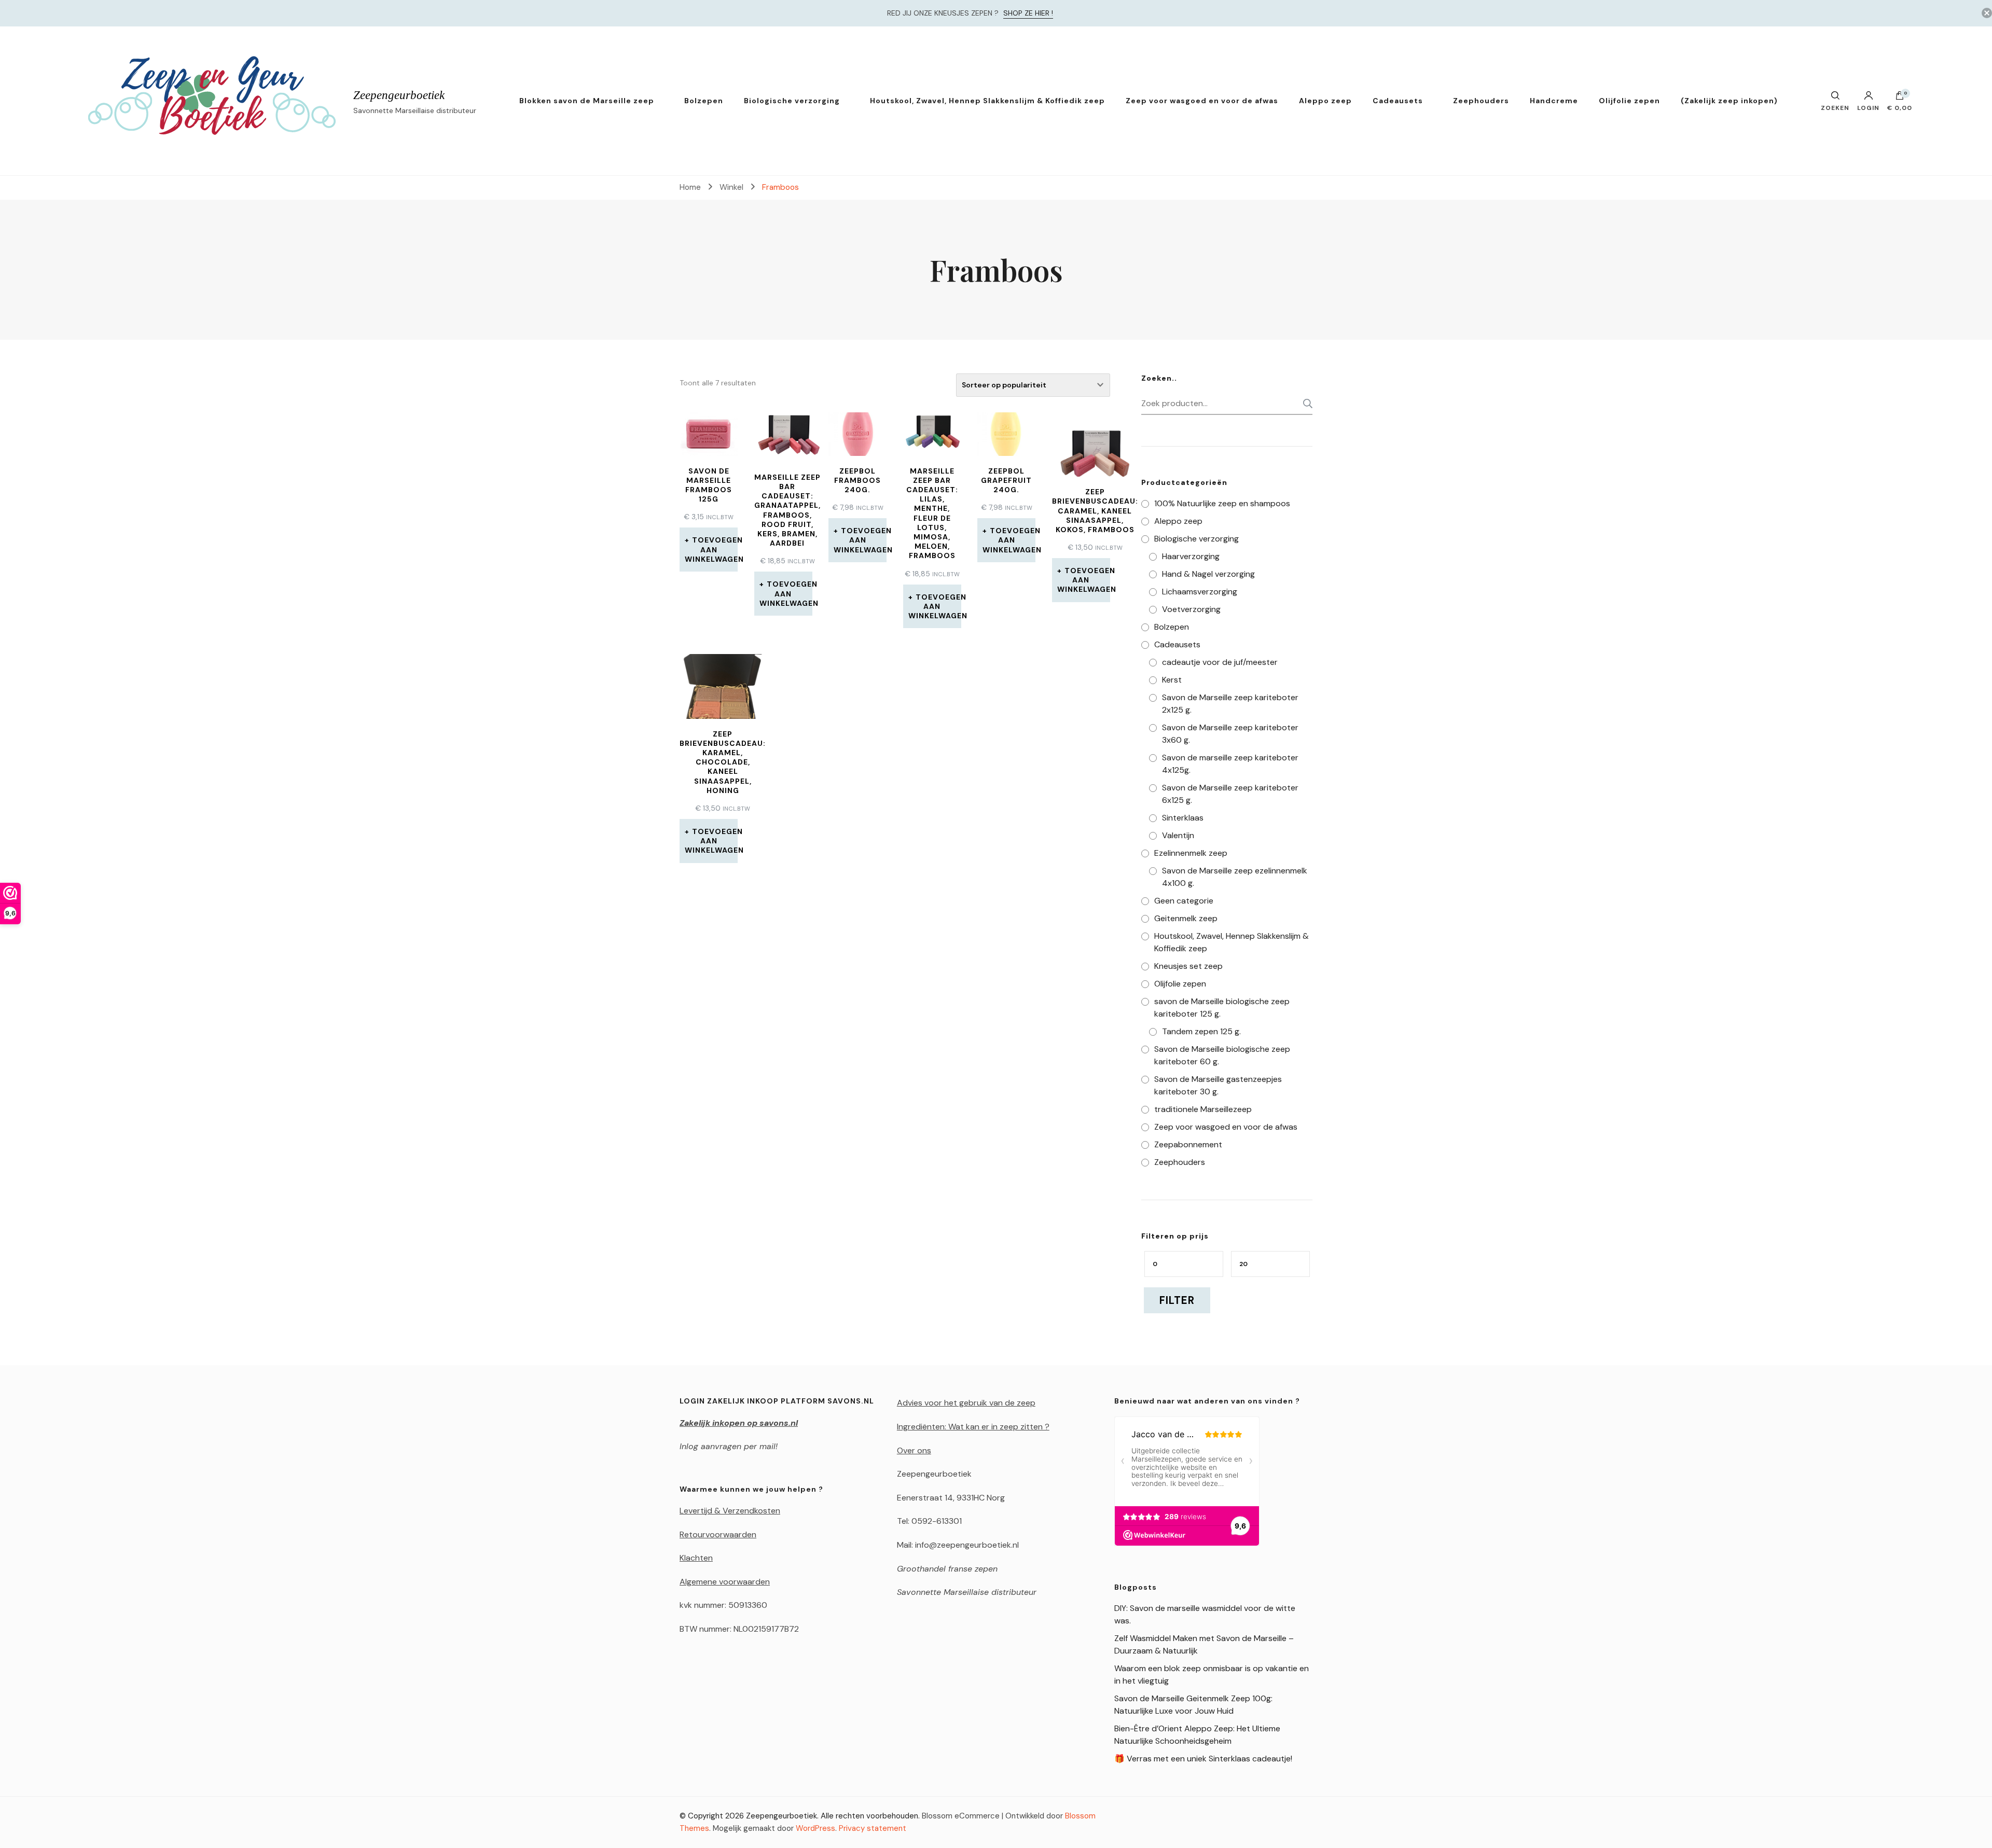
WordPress (815, 1828)
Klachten (696, 1558)
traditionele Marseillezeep (1203, 1109)
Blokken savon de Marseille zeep (587, 101)
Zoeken (1305, 404)
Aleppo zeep (1325, 101)
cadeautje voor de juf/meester (1220, 662)
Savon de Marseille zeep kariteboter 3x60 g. (1230, 734)
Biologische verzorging (792, 101)
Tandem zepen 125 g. (1201, 1031)
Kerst (1172, 680)
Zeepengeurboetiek (399, 95)
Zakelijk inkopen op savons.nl (739, 1423)
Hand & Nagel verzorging (1208, 574)
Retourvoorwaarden (718, 1534)
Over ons (914, 1450)
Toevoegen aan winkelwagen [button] (711, 549)
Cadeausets (1398, 101)
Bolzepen (704, 101)
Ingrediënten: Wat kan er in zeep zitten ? (973, 1427)
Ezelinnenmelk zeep (1191, 853)
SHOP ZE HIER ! (1028, 13)
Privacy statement (873, 1828)
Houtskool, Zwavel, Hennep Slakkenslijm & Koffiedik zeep (987, 101)
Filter (1177, 1300)
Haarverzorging (1191, 556)
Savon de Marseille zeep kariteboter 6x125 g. (1230, 794)
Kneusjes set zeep (1188, 966)
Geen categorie (1184, 901)
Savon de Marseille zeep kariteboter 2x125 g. (1230, 704)
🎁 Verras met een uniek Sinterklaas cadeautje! (1203, 1759)
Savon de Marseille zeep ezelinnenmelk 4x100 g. (1235, 877)
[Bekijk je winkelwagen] (1900, 98)
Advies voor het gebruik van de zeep (966, 1403)
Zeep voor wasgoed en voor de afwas (1202, 101)
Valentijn (1178, 835)
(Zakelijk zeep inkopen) (1729, 101)
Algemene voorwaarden (725, 1582)
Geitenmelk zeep (1186, 918)
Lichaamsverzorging (1200, 592)
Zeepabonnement (1188, 1144)
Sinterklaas (1183, 818)
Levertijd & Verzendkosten (730, 1511)
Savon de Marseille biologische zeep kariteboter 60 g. (1222, 1055)
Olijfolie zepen (1629, 101)
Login (1868, 107)
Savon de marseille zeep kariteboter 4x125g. (1230, 764)
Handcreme (1554, 101)
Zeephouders (1481, 101)
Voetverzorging (1191, 609)
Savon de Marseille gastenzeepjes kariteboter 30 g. (1218, 1085)
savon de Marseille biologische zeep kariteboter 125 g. (1222, 1008)
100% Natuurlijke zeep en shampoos (1222, 503)
